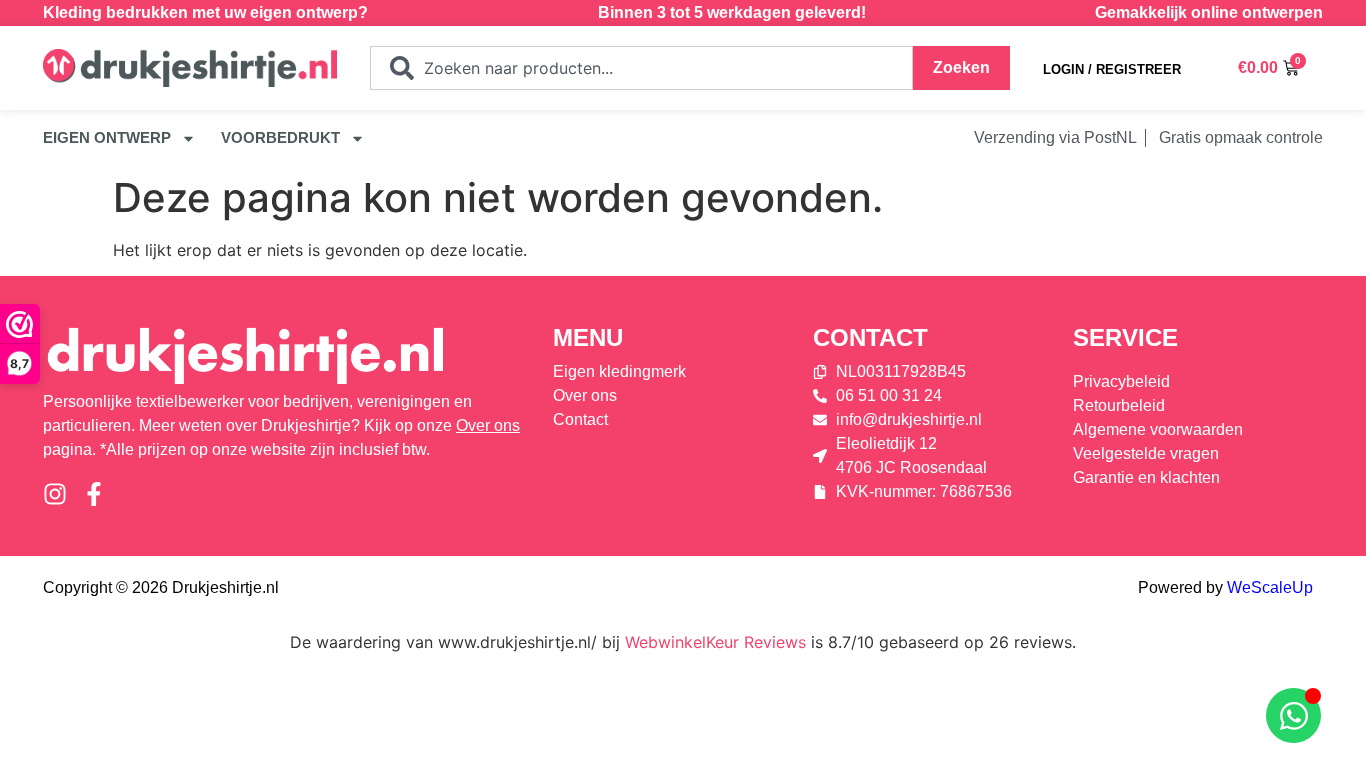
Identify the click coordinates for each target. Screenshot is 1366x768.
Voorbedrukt (280, 137)
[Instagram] (55, 494)
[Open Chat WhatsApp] (1293, 715)
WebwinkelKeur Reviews (715, 642)
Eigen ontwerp (107, 137)
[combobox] (641, 68)
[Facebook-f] (94, 494)
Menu (588, 337)
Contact (870, 337)
